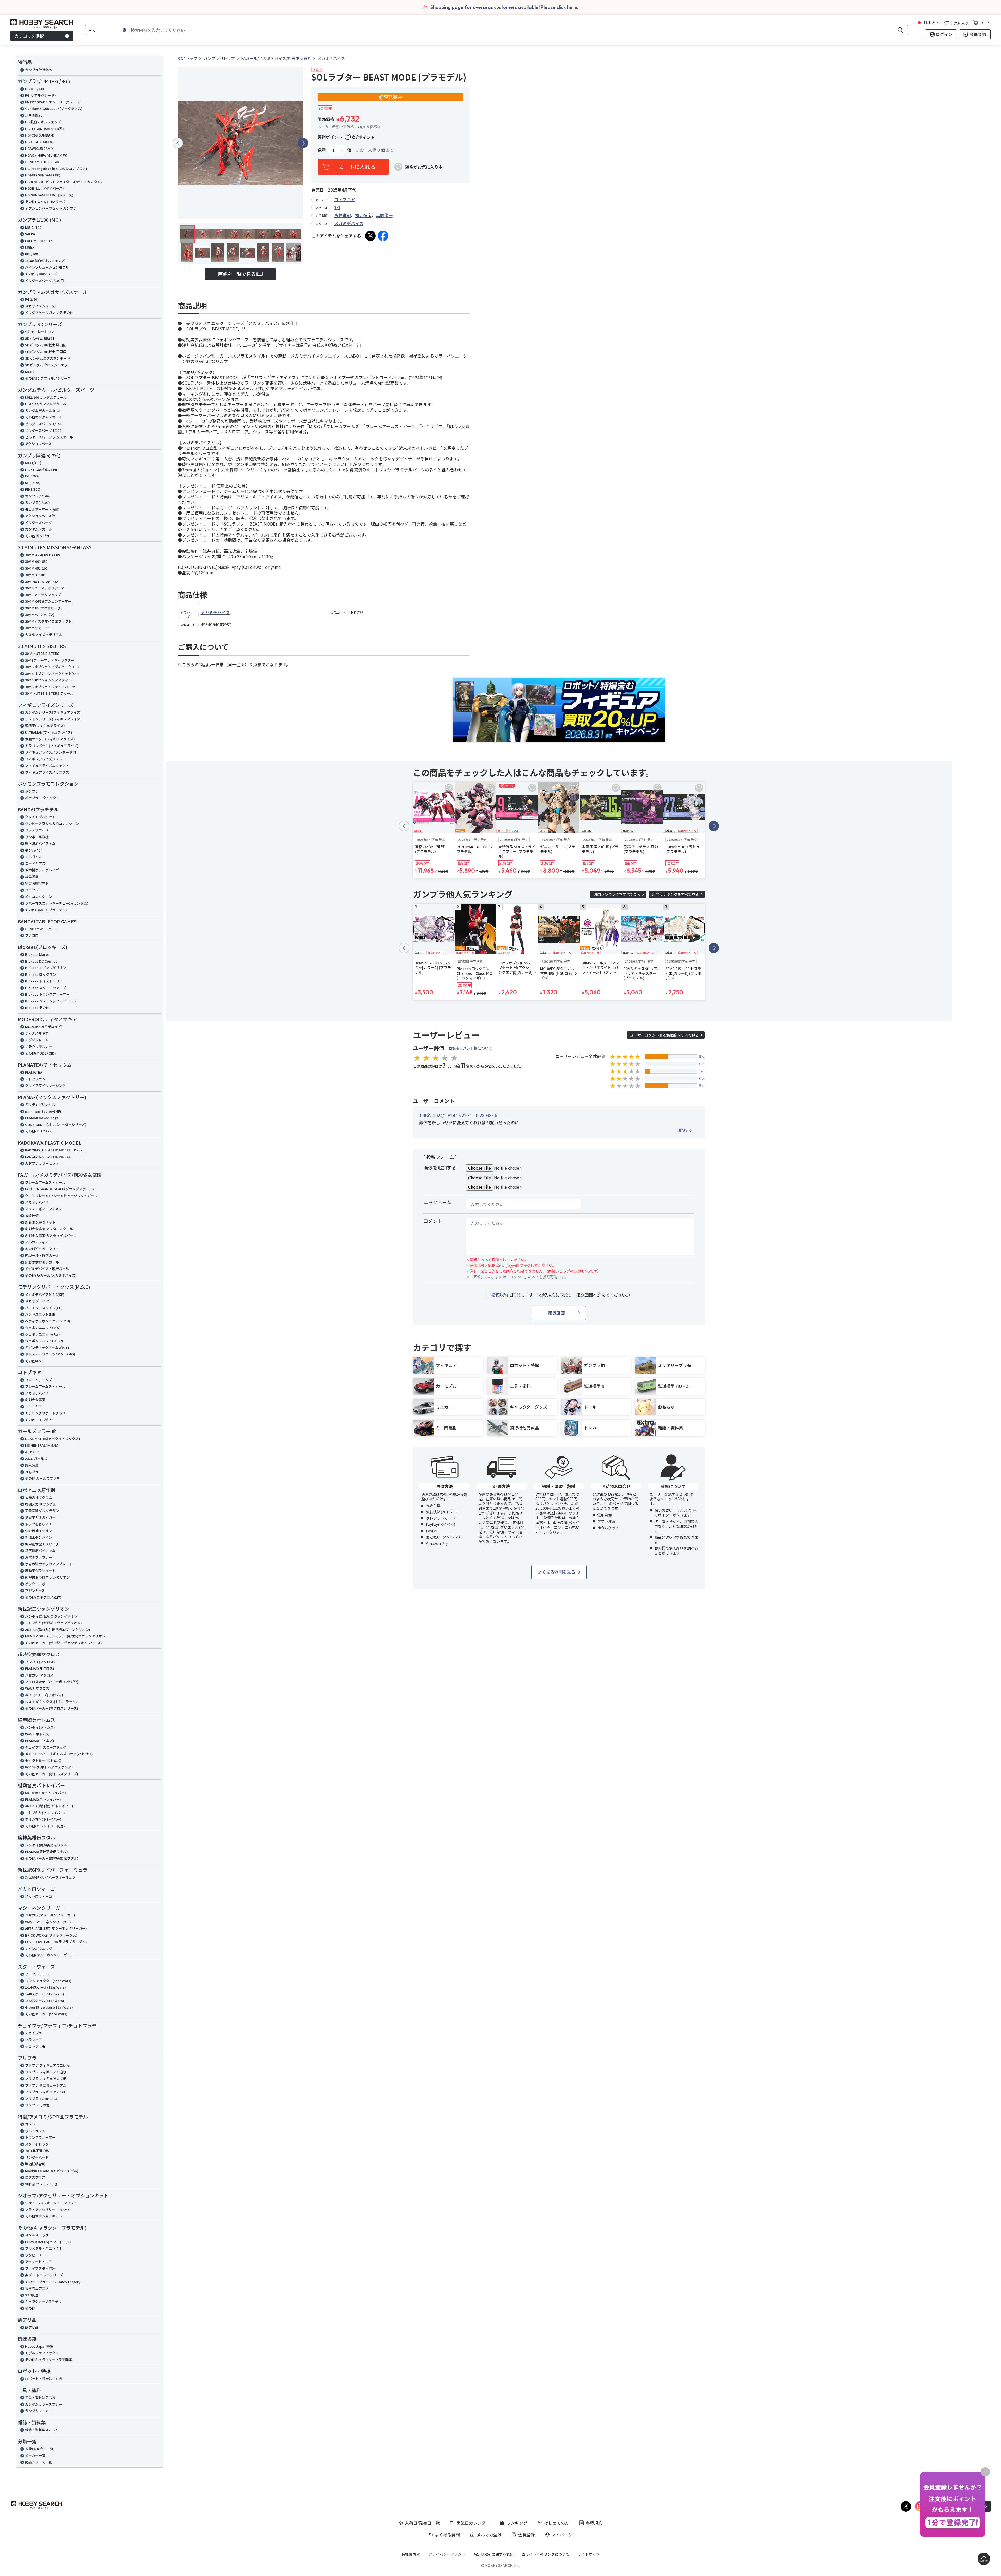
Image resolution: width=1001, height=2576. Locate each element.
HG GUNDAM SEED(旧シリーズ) (49, 195)
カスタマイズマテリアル (44, 635)
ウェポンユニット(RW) (42, 1334)
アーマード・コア (38, 2262)
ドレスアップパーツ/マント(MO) (50, 1354)
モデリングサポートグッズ (45, 1413)
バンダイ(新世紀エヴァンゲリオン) (52, 1616)
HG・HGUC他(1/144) (41, 469)
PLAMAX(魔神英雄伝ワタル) (46, 1851)
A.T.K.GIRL (33, 1452)
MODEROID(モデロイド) (44, 1027)
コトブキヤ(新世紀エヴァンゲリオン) (53, 1623)
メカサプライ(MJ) (39, 1301)
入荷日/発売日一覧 (39, 2449)
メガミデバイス (37, 1202)
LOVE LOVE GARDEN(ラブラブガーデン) (56, 1942)
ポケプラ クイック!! (42, 798)
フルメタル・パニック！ (44, 2248)
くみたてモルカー (39, 1047)
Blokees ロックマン (41, 974)
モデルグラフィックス (42, 2353)
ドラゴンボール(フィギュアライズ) (52, 746)
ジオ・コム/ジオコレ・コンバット (51, 2203)
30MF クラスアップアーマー (46, 588)
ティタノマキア (37, 1033)
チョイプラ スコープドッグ (46, 1747)
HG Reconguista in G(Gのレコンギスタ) (56, 168)
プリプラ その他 (37, 2105)
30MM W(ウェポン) (40, 615)
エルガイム (33, 857)
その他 (30, 2308)
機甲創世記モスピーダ (42, 1544)
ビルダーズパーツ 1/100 (43, 430)
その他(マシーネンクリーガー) (48, 1955)
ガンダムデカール (39, 529)
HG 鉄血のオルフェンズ (43, 122)
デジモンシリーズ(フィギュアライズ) (53, 719)
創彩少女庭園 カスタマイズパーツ (51, 1235)
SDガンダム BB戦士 (40, 338)
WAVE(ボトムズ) (38, 1734)
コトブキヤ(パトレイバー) (45, 1813)
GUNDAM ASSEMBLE (41, 929)
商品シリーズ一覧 (38, 2462)
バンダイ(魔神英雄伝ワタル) (47, 1845)
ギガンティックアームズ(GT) (47, 1348)
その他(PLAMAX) (38, 1131)
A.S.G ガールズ (36, 1459)
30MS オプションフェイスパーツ (50, 687)
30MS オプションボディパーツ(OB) (52, 667)
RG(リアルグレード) (40, 95)
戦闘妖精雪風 (35, 2164)
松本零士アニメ (37, 2288)
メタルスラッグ (37, 2235)
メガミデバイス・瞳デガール (47, 1269)
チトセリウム (35, 1079)
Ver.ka (30, 234)
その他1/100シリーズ (41, 274)
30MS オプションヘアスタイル (48, 680)
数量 (322, 150)
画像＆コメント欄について (470, 1048)
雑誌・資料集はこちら (42, 2430)
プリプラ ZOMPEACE (41, 2099)
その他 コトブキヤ (39, 1420)
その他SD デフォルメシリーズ (48, 378)
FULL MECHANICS (39, 241)
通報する (685, 1130)
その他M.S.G (35, 1361)
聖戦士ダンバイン (39, 1537)
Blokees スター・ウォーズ (45, 988)
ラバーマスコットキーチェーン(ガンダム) (57, 903)
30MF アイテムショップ (43, 595)
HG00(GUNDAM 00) (40, 142)
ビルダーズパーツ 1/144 (43, 424)
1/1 (337, 207)
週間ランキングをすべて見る (617, 894)
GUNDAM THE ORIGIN (42, 162)
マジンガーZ (35, 1590)
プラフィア (33, 2040)
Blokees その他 (37, 1007)
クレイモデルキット (40, 817)
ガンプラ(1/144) (37, 496)
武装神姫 (32, 1215)
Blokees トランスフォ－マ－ (47, 994)
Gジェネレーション (40, 332)
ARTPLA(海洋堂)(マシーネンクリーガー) (56, 1928)
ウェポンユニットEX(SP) (44, 1341)
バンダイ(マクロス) (40, 1662)
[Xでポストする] (370, 236)
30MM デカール (37, 628)
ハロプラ (32, 890)
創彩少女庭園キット (40, 1222)
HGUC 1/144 (34, 89)
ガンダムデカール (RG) (42, 411)
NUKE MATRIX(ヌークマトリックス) (53, 1438)
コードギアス (35, 863)
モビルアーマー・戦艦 (42, 509)
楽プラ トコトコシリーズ (44, 2275)
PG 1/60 (31, 299)
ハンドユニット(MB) (41, 1314)
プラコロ (32, 935)
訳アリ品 (32, 2327)
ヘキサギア (33, 1406)
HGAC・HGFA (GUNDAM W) (46, 155)
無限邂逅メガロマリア (42, 1249)
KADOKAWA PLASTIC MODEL (48, 1157)
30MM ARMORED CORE (43, 555)
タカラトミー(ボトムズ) (43, 1761)
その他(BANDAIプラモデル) (46, 910)
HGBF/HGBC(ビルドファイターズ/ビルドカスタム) (63, 182)
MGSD (30, 371)
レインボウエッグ (39, 1948)
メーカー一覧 (35, 2455)
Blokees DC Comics (41, 961)
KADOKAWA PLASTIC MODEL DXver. (55, 1150)
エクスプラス (35, 2177)
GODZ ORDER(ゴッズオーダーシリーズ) (56, 1124)
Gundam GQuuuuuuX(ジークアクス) (54, 109)
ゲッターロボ (35, 1584)
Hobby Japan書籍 (39, 2346)
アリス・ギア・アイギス (44, 1209)
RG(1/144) (33, 483)
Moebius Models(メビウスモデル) (52, 2171)
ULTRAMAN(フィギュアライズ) (49, 732)
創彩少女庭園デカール (42, 1262)
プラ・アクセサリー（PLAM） (48, 2210)
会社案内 (409, 2554)
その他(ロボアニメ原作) (43, 1597)
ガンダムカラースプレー (44, 2404)
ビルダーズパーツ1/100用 (44, 281)
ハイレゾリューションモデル (47, 267)
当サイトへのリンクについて (546, 2554)
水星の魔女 (33, 115)
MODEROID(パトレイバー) (45, 1793)
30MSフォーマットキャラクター (50, 660)
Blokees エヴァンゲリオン (46, 968)
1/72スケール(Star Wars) (45, 2001)
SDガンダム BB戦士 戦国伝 (46, 345)
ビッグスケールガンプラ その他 (49, 313)
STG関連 (32, 2295)
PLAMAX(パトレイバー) (43, 1799)
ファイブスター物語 (40, 2268)
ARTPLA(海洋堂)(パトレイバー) (49, 1806)
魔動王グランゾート (40, 1571)
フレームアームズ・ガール (45, 1182)
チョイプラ (33, 2033)
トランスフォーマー (40, 2137)
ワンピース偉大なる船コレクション (52, 824)
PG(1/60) (32, 476)
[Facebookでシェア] (383, 236)
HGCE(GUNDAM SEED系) (44, 129)
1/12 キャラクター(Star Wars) (48, 1981)
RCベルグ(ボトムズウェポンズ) (49, 1767)
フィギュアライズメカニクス (47, 772)
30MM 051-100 (36, 568)
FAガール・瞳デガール (42, 1255)
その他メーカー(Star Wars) (46, 2014)
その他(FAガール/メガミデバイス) (51, 1275)
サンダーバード (37, 2157)
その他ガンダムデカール (44, 417)
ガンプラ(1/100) (37, 503)
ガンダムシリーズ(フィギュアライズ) (53, 712)
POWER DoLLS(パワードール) (48, 2242)
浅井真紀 (343, 215)
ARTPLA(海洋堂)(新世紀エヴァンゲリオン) (58, 1629)
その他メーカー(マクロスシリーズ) (52, 1708)
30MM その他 (35, 575)
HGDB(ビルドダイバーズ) (44, 188)
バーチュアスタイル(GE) (44, 1308)
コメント (433, 1221)
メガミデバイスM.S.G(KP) (45, 1294)
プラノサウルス (37, 830)
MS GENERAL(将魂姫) (42, 1445)
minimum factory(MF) (43, 1111)
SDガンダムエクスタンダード (48, 358)
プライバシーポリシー (447, 2554)
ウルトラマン (35, 2131)
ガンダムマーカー (39, 2411)
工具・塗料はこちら (40, 2397)
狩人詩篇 (32, 1465)
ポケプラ (32, 791)
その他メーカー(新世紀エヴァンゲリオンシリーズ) (63, 1643)
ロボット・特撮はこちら (44, 2379)
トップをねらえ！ (39, 1524)
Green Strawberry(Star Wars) (49, 2007)
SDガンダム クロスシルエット (48, 365)
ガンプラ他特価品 (39, 70)
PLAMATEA (34, 1072)
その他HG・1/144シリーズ (45, 202)
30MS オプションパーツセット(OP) (52, 673)
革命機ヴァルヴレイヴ (42, 870)
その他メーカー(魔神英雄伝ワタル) (52, 1858)
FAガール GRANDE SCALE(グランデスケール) (59, 1189)
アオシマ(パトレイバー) (43, 1819)
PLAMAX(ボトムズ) (40, 1740)
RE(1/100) (33, 489)
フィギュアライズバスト (44, 759)
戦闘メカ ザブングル (41, 1504)
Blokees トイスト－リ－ (44, 981)
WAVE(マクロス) (38, 1688)
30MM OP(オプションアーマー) (49, 601)
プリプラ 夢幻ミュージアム (46, 2085)
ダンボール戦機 (37, 837)
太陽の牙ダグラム (39, 1497)
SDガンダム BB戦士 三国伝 (46, 352)
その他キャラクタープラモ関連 (48, 2360)
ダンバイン (33, 850)
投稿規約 (500, 1295)
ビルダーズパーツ (38, 523)
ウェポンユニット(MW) (43, 1327)
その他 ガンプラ (37, 536)
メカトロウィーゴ (39, 1896)
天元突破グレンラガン (42, 1511)
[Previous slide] (178, 143)
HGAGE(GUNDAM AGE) (43, 175)
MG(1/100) (33, 463)
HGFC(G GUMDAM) (40, 135)
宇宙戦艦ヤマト (37, 883)
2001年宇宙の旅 (37, 2151)
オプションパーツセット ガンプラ (51, 208)
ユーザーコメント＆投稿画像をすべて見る (664, 1035)
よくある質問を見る (557, 1572)
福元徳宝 (363, 215)
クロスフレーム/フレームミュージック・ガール (61, 1196)
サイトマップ (589, 2554)
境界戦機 (32, 877)
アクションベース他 (40, 516)
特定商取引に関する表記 (493, 2554)
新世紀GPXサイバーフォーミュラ (50, 1877)
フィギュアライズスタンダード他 (50, 752)
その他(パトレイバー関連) (45, 1826)
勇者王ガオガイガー (40, 1517)
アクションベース (38, 444)
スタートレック (37, 2144)
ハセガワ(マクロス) (40, 1675)
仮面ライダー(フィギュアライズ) (50, 739)
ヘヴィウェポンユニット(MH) (48, 1321)
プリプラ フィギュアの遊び (46, 2072)
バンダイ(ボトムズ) (40, 1727)
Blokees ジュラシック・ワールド (51, 1001)
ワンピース (33, 2255)
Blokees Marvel (38, 954)
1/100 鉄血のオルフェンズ (45, 260)
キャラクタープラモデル (43, 2301)
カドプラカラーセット (42, 1163)
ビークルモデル (37, 1974)
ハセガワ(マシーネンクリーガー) (50, 1915)
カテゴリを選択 (29, 36)
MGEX (30, 247)
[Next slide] (303, 143)
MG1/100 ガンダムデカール (46, 397)
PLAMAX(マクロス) (40, 1668)
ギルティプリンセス (40, 1104)
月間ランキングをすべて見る (675, 894)
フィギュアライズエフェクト (47, 765)
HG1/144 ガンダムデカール (46, 404)
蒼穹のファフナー (39, 1557)
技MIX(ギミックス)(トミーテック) (51, 1702)
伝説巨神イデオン (39, 1531)
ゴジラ (30, 2124)
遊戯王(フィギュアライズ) (45, 726)
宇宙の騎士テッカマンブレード (49, 1564)
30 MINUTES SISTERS (42, 653)
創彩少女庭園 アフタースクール (49, 1229)
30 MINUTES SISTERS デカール (49, 693)
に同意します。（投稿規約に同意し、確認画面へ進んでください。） (562, 1295)
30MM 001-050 (36, 561)
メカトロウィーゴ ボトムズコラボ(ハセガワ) (59, 1754)
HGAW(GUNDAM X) (40, 148)
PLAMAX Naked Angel (42, 1118)
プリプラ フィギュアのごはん (47, 2065)
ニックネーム (437, 1202)
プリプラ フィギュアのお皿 (46, 2092)
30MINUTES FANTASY (42, 581)
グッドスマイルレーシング (45, 1085)
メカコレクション (39, 896)
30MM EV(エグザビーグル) (45, 608)
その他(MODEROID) (40, 1053)
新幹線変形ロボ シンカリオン (47, 1577)
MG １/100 (33, 227)
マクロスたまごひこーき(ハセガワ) (52, 1682)
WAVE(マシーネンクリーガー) (48, 1922)
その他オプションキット (44, 2216)
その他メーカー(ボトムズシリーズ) (52, 1774)
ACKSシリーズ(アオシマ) (44, 1695)
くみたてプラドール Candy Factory (53, 2282)
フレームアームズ (38, 1380)
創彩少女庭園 (35, 1400)
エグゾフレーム (37, 1040)
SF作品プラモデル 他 (41, 2184)
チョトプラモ (35, 2046)
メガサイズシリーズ (40, 306)
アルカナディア (37, 1242)
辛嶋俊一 (384, 215)
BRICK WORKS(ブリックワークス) (51, 1935)
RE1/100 (31, 254)
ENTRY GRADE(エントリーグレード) (53, 102)
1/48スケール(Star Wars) (45, 1994)
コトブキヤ (345, 199)
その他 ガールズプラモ (42, 1478)
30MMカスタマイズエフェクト (48, 621)
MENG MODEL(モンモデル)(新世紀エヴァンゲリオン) (66, 1636)
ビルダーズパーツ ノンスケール (49, 437)
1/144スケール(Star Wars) (45, 1987)
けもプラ (32, 1472)
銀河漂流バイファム (40, 843)
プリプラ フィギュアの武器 (46, 2078)
